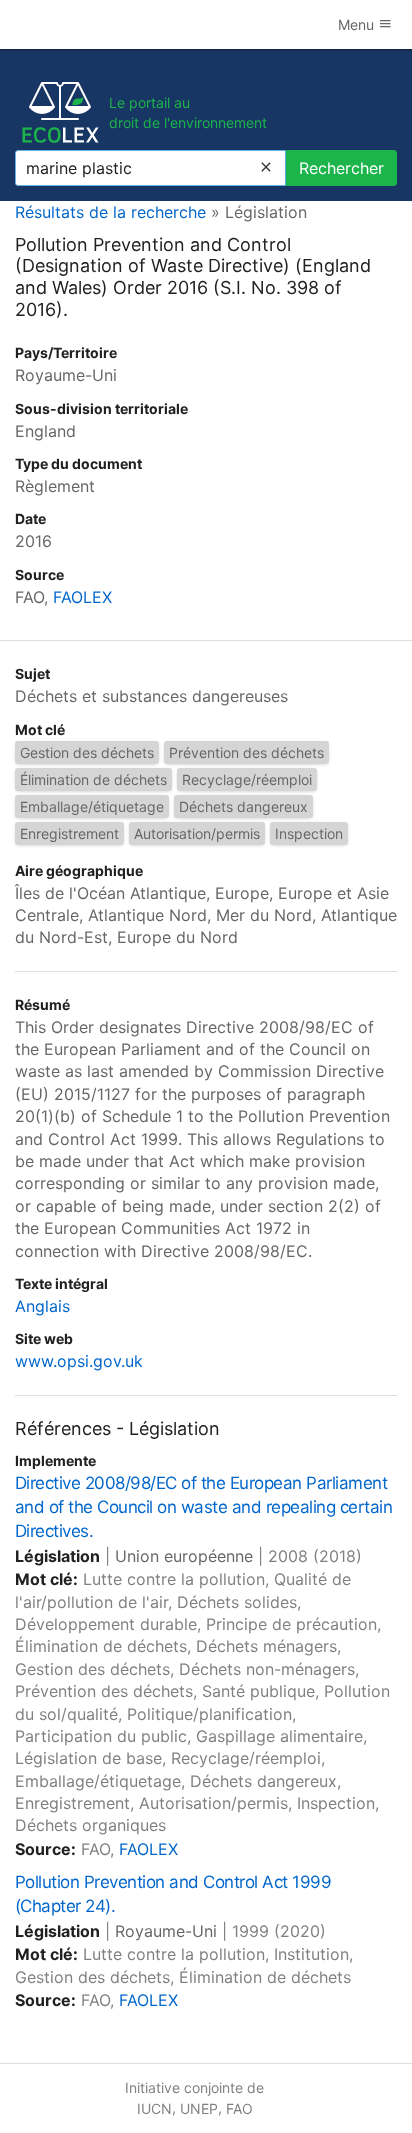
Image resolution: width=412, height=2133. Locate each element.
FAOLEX (82, 597)
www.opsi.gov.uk (79, 1361)
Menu (358, 24)
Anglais (42, 1306)
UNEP (199, 2108)
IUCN (154, 2108)
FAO (239, 2108)
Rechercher (341, 168)
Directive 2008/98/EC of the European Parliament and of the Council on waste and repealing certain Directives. (203, 1507)
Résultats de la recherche (110, 212)
